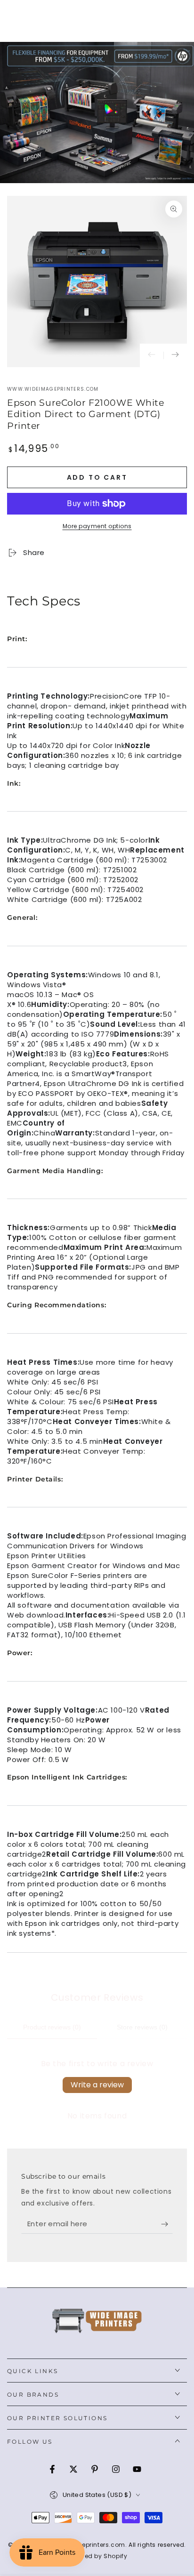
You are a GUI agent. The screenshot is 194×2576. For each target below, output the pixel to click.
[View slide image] (97, 113)
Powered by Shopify (97, 2556)
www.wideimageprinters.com (53, 389)
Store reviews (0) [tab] (142, 2027)
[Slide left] (152, 355)
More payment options (97, 526)
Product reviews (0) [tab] (52, 2027)
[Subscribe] (167, 2224)
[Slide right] (175, 355)
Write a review (97, 2085)
